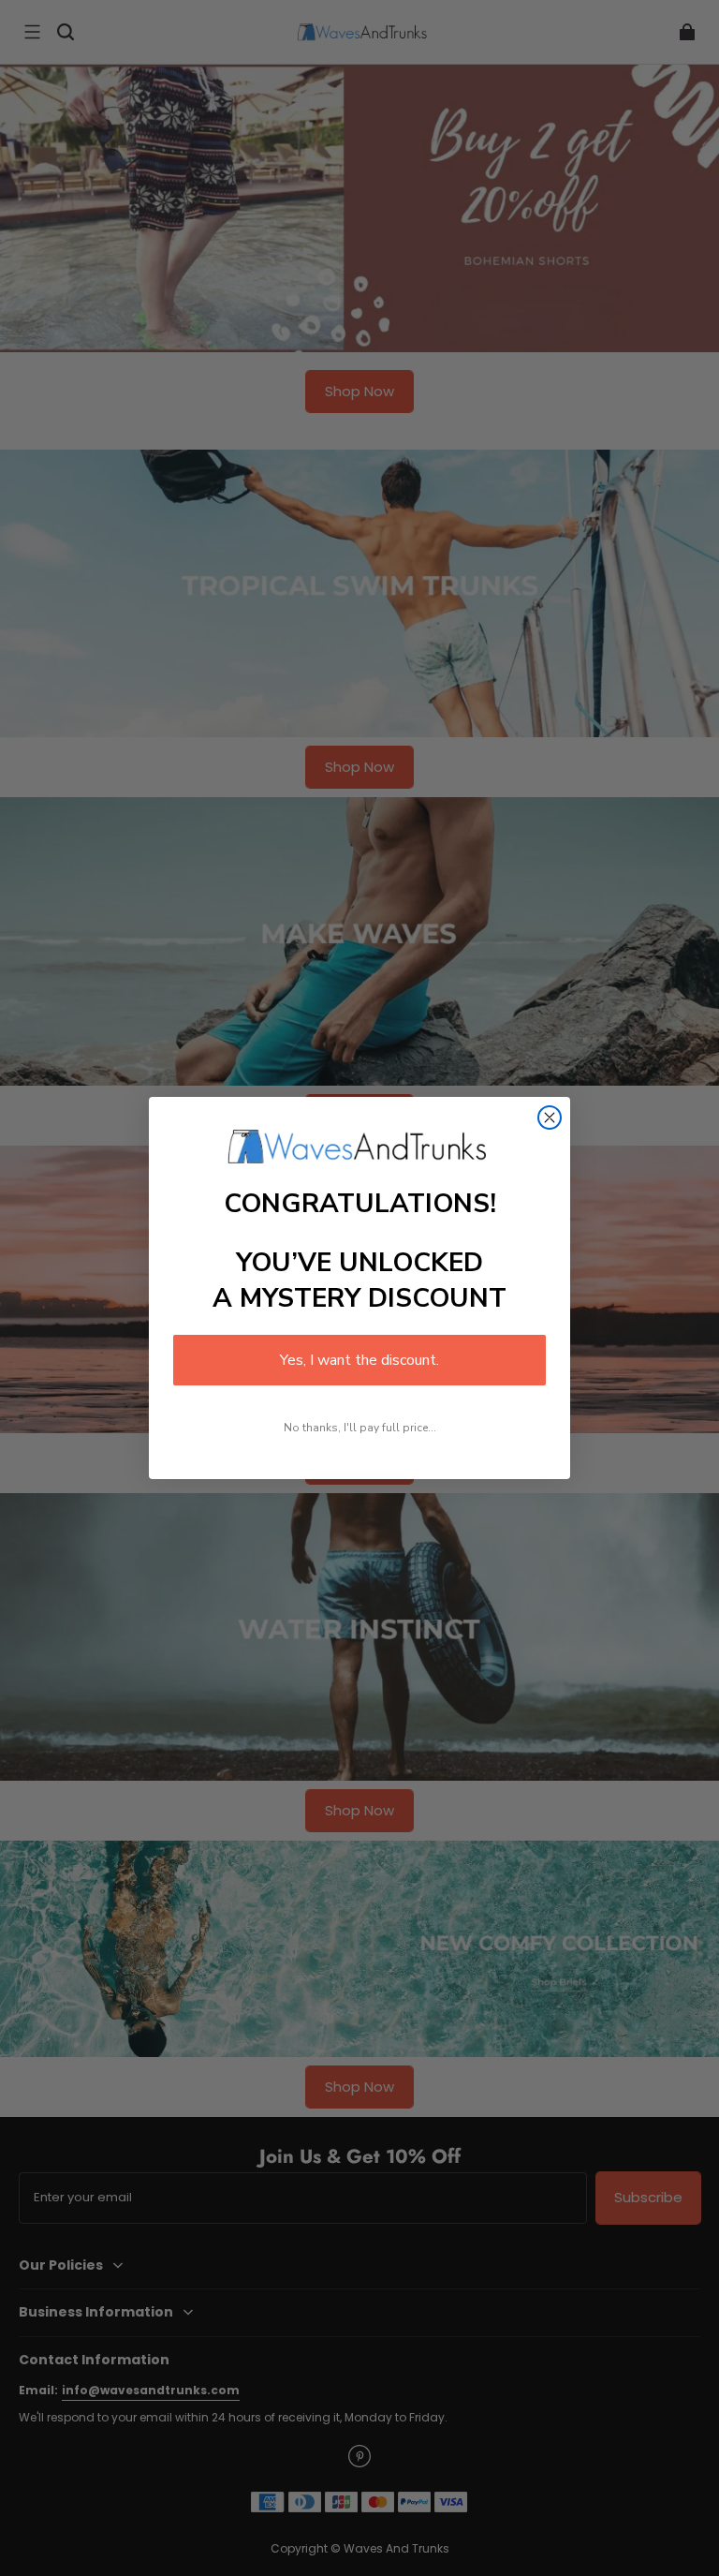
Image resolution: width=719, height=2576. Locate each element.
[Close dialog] (550, 1118)
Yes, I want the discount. (359, 1360)
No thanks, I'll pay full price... (360, 1428)
